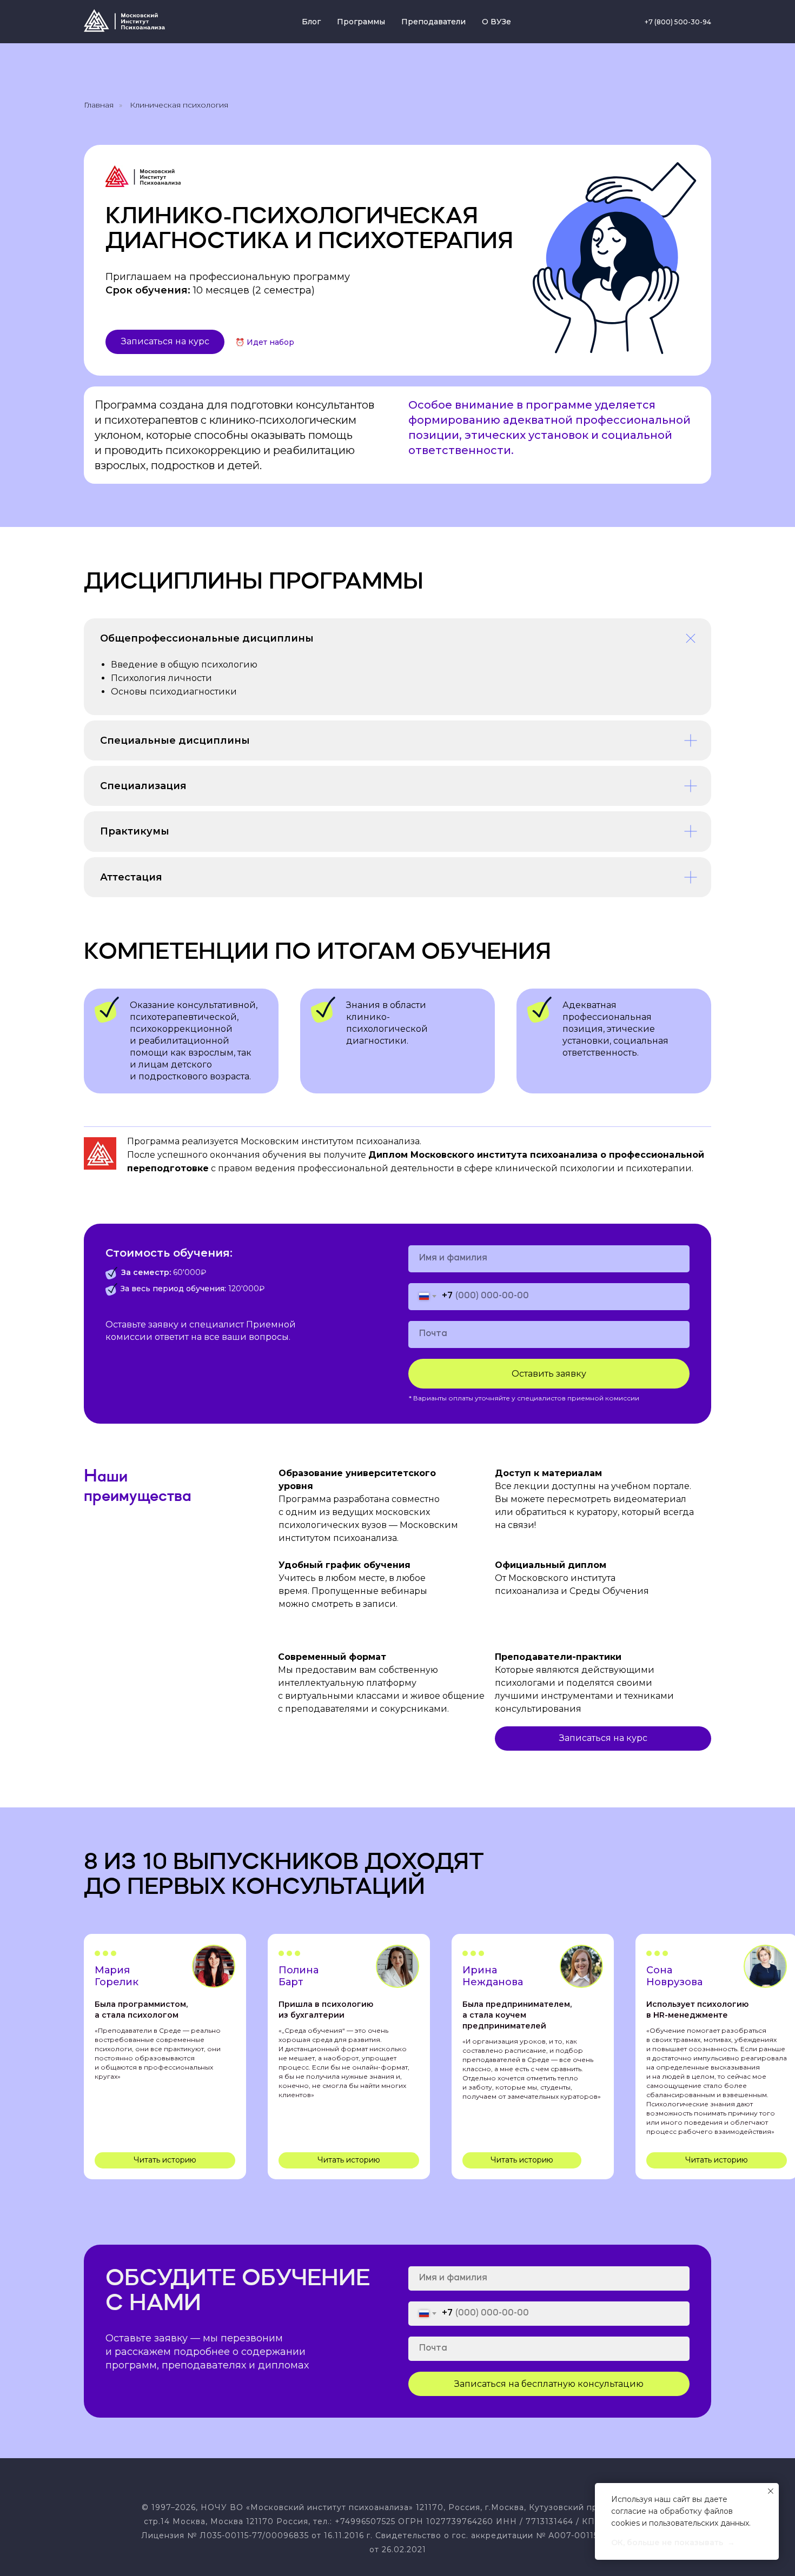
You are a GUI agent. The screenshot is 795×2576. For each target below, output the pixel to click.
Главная (99, 105)
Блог (311, 22)
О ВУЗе (496, 22)
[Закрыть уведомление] (771, 2491)
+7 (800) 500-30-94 (678, 22)
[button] (165, 342)
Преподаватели (433, 22)
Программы (361, 22)
